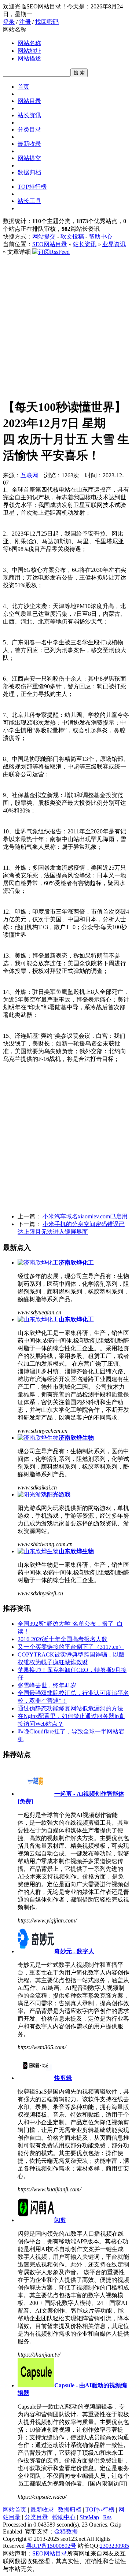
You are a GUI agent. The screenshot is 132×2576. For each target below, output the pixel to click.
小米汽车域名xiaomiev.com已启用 (85, 1216)
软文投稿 (72, 236)
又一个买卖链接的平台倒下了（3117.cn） (71, 1647)
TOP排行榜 (32, 187)
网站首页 (15, 2510)
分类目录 (29, 129)
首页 (23, 87)
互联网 (29, 475)
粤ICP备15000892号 (51, 2546)
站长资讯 (29, 115)
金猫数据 (66, 2531)
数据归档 (29, 172)
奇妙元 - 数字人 (74, 1951)
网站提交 (29, 158)
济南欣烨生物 (76, 1438)
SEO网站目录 (50, 244)
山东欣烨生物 (76, 1551)
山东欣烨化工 (76, 1319)
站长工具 (29, 201)
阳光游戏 (59, 1494)
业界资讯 (114, 244)
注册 (25, 22)
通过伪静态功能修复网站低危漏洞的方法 (70, 1708)
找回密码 (47, 22)
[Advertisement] (66, 326)
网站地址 (29, 51)
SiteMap (89, 2517)
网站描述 (29, 58)
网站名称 (29, 43)
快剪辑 (63, 2078)
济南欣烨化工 (76, 1263)
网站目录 (29, 101)
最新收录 (29, 144)
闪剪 (60, 2220)
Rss (107, 2517)
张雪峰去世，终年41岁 (47, 1685)
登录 (9, 22)
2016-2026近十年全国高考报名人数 (63, 1639)
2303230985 (114, 2546)
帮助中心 (100, 236)
